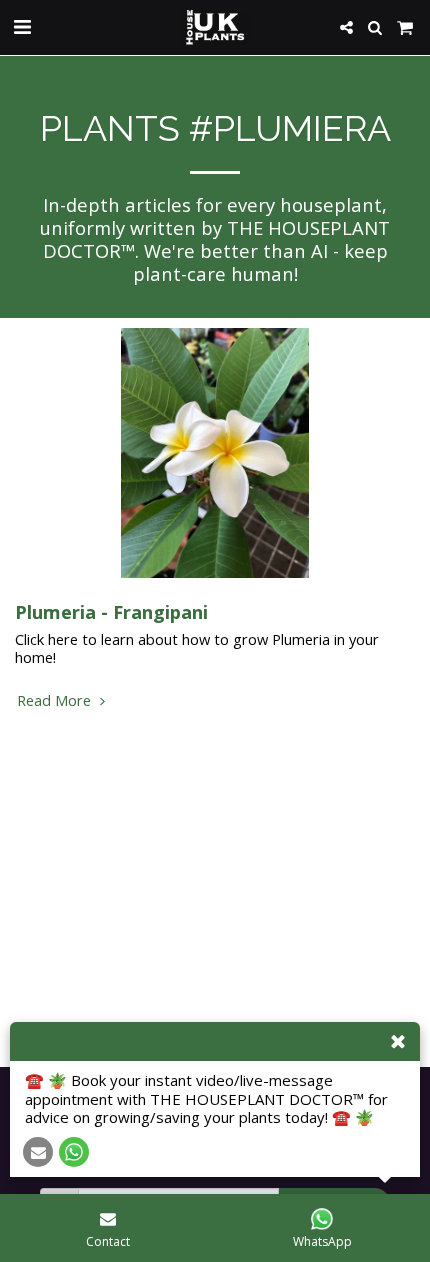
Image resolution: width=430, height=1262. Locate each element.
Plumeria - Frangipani (111, 611)
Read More (56, 700)
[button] (22, 26)
